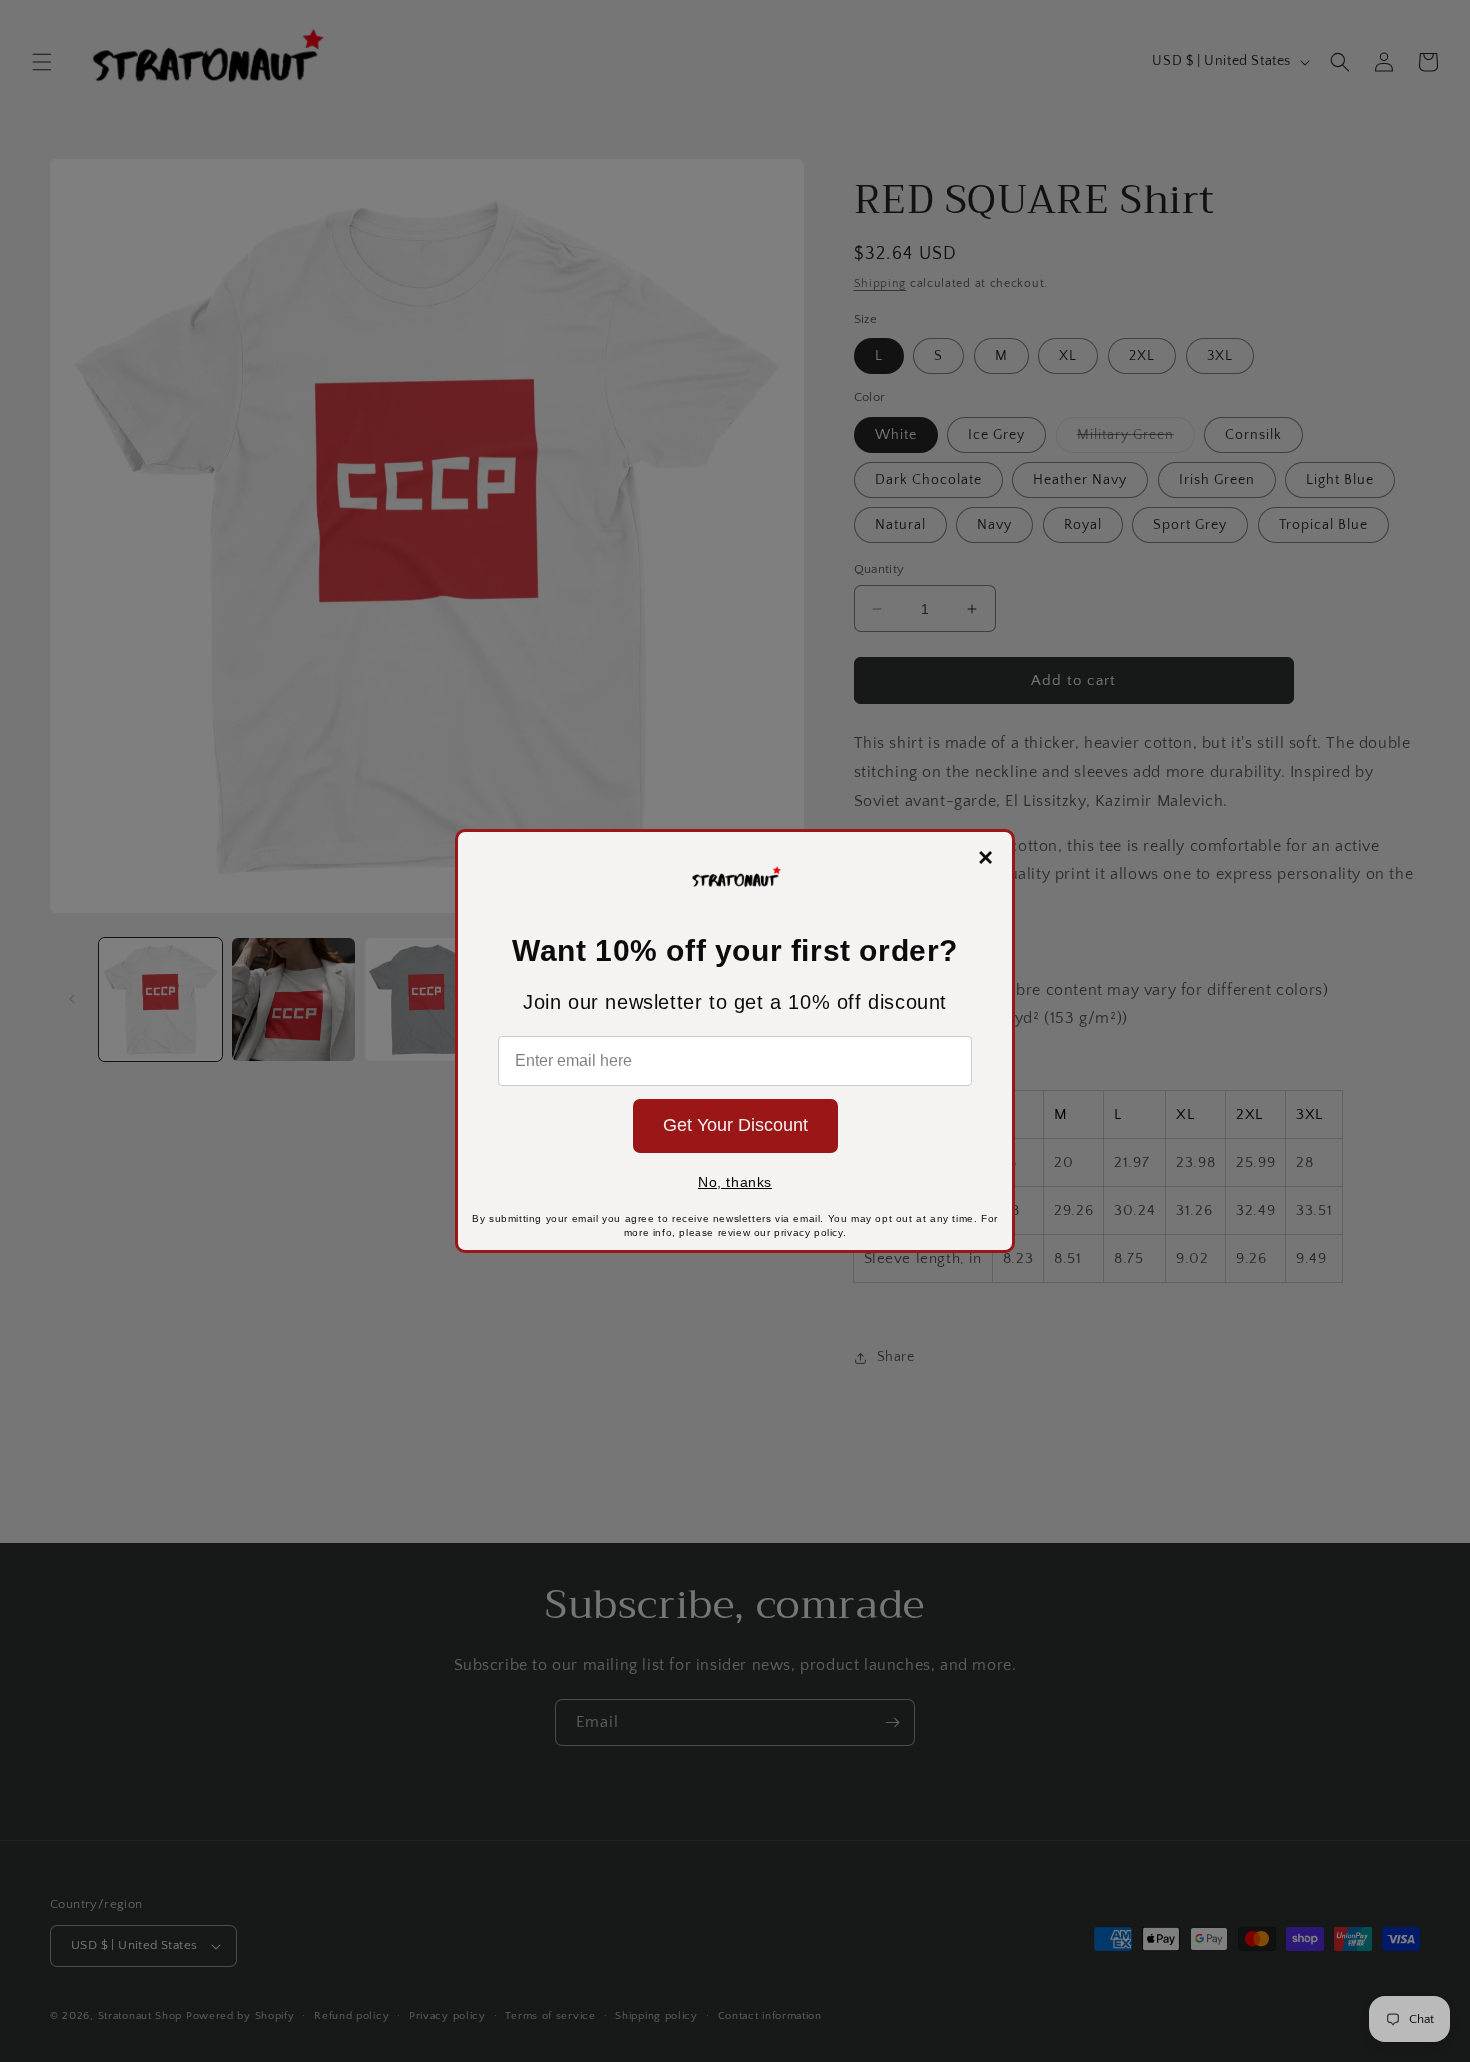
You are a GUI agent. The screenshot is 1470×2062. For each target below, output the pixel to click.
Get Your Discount (735, 1125)
